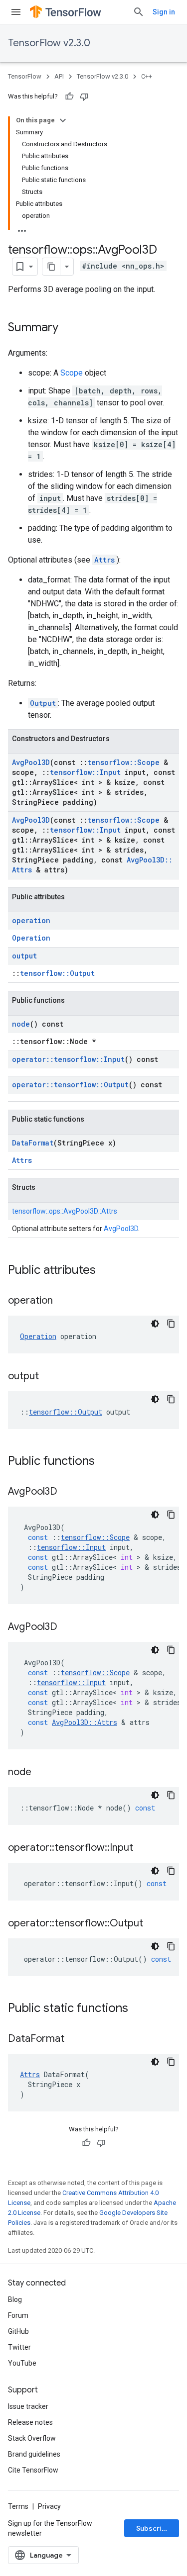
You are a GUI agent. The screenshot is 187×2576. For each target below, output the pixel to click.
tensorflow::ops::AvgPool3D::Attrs (65, 1211)
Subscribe (153, 2528)
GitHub (18, 2331)
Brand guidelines (34, 2454)
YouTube (22, 2363)
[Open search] (139, 12)
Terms (18, 2506)
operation (31, 920)
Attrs (104, 560)
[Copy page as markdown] (51, 267)
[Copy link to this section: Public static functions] (138, 2009)
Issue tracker (28, 2406)
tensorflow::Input (85, 772)
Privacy (49, 2506)
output (24, 956)
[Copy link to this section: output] (49, 1377)
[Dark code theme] (155, 1324)
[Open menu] (16, 12)
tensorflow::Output (57, 973)
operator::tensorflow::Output (70, 1085)
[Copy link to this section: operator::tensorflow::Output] (153, 1924)
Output (43, 703)
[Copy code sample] (171, 1324)
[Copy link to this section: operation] (63, 1301)
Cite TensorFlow (33, 2470)
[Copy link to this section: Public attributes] (106, 1271)
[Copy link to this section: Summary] (68, 328)
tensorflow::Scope (123, 762)
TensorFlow (25, 76)
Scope (72, 373)
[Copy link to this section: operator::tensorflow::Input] (143, 1848)
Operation (31, 938)
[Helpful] (69, 96)
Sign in (164, 12)
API (59, 76)
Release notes (30, 2422)
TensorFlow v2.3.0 (49, 43)
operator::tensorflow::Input (68, 1059)
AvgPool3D (31, 762)
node (21, 1024)
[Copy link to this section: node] (41, 1773)
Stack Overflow (32, 2438)
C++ (147, 76)
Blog (15, 2299)
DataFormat (33, 1143)
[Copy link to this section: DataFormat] (74, 2039)
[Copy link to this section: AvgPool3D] (67, 1492)
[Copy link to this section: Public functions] (105, 1462)
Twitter (19, 2347)
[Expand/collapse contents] (63, 120)
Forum (18, 2315)
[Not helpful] (84, 96)
